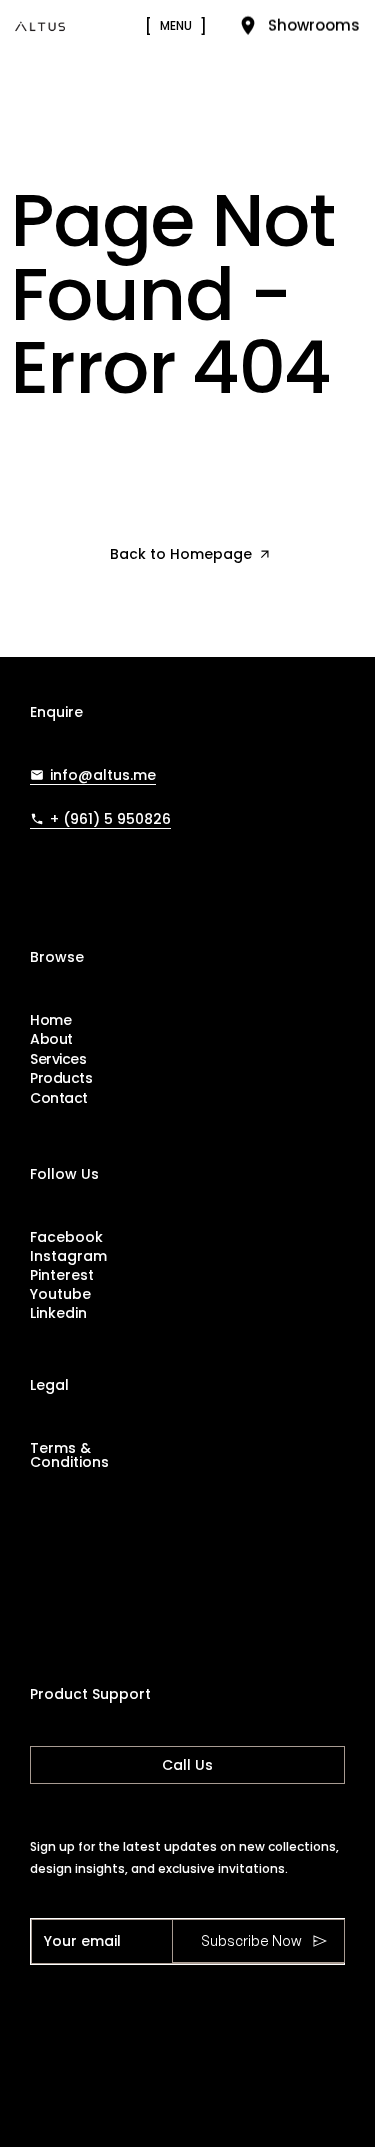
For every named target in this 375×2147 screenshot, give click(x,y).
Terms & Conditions (69, 1455)
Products (61, 1078)
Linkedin (58, 1313)
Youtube (60, 1294)
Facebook (66, 1237)
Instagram (68, 1256)
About (51, 1039)
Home (50, 1020)
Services (58, 1059)
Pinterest (62, 1275)
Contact (59, 1098)
